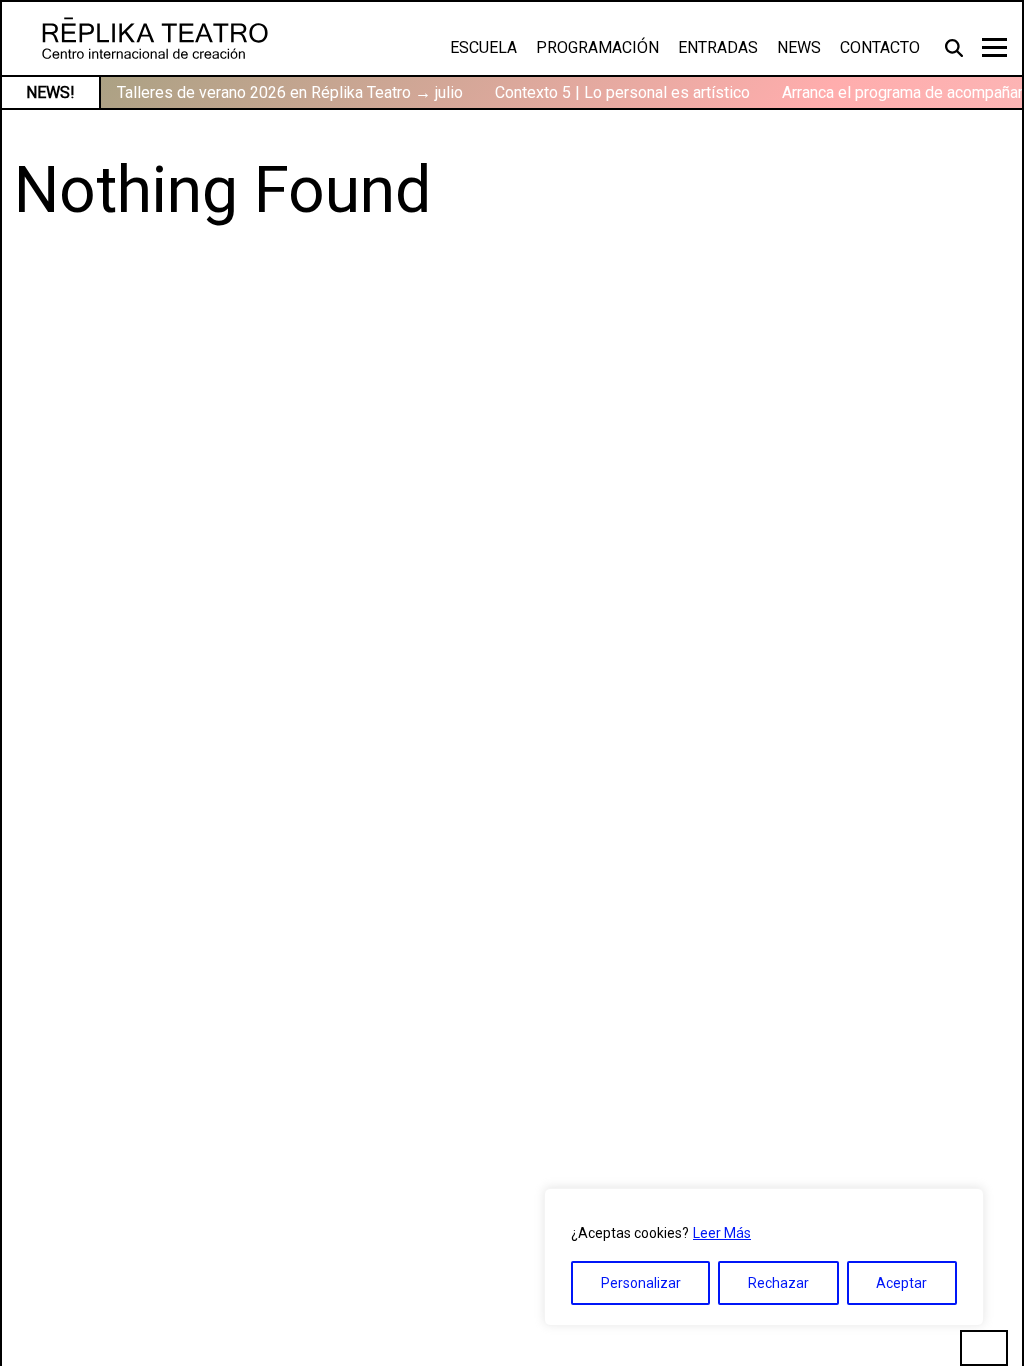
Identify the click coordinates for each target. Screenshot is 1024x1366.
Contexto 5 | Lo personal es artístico (622, 92)
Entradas (718, 47)
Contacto (880, 47)
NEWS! (50, 92)
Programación (597, 47)
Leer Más (722, 1233)
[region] (764, 1257)
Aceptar (901, 1283)
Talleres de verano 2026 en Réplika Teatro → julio (290, 92)
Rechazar (778, 1283)
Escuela (483, 47)
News (799, 47)
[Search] (956, 47)
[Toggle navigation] (994, 47)
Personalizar (641, 1283)
